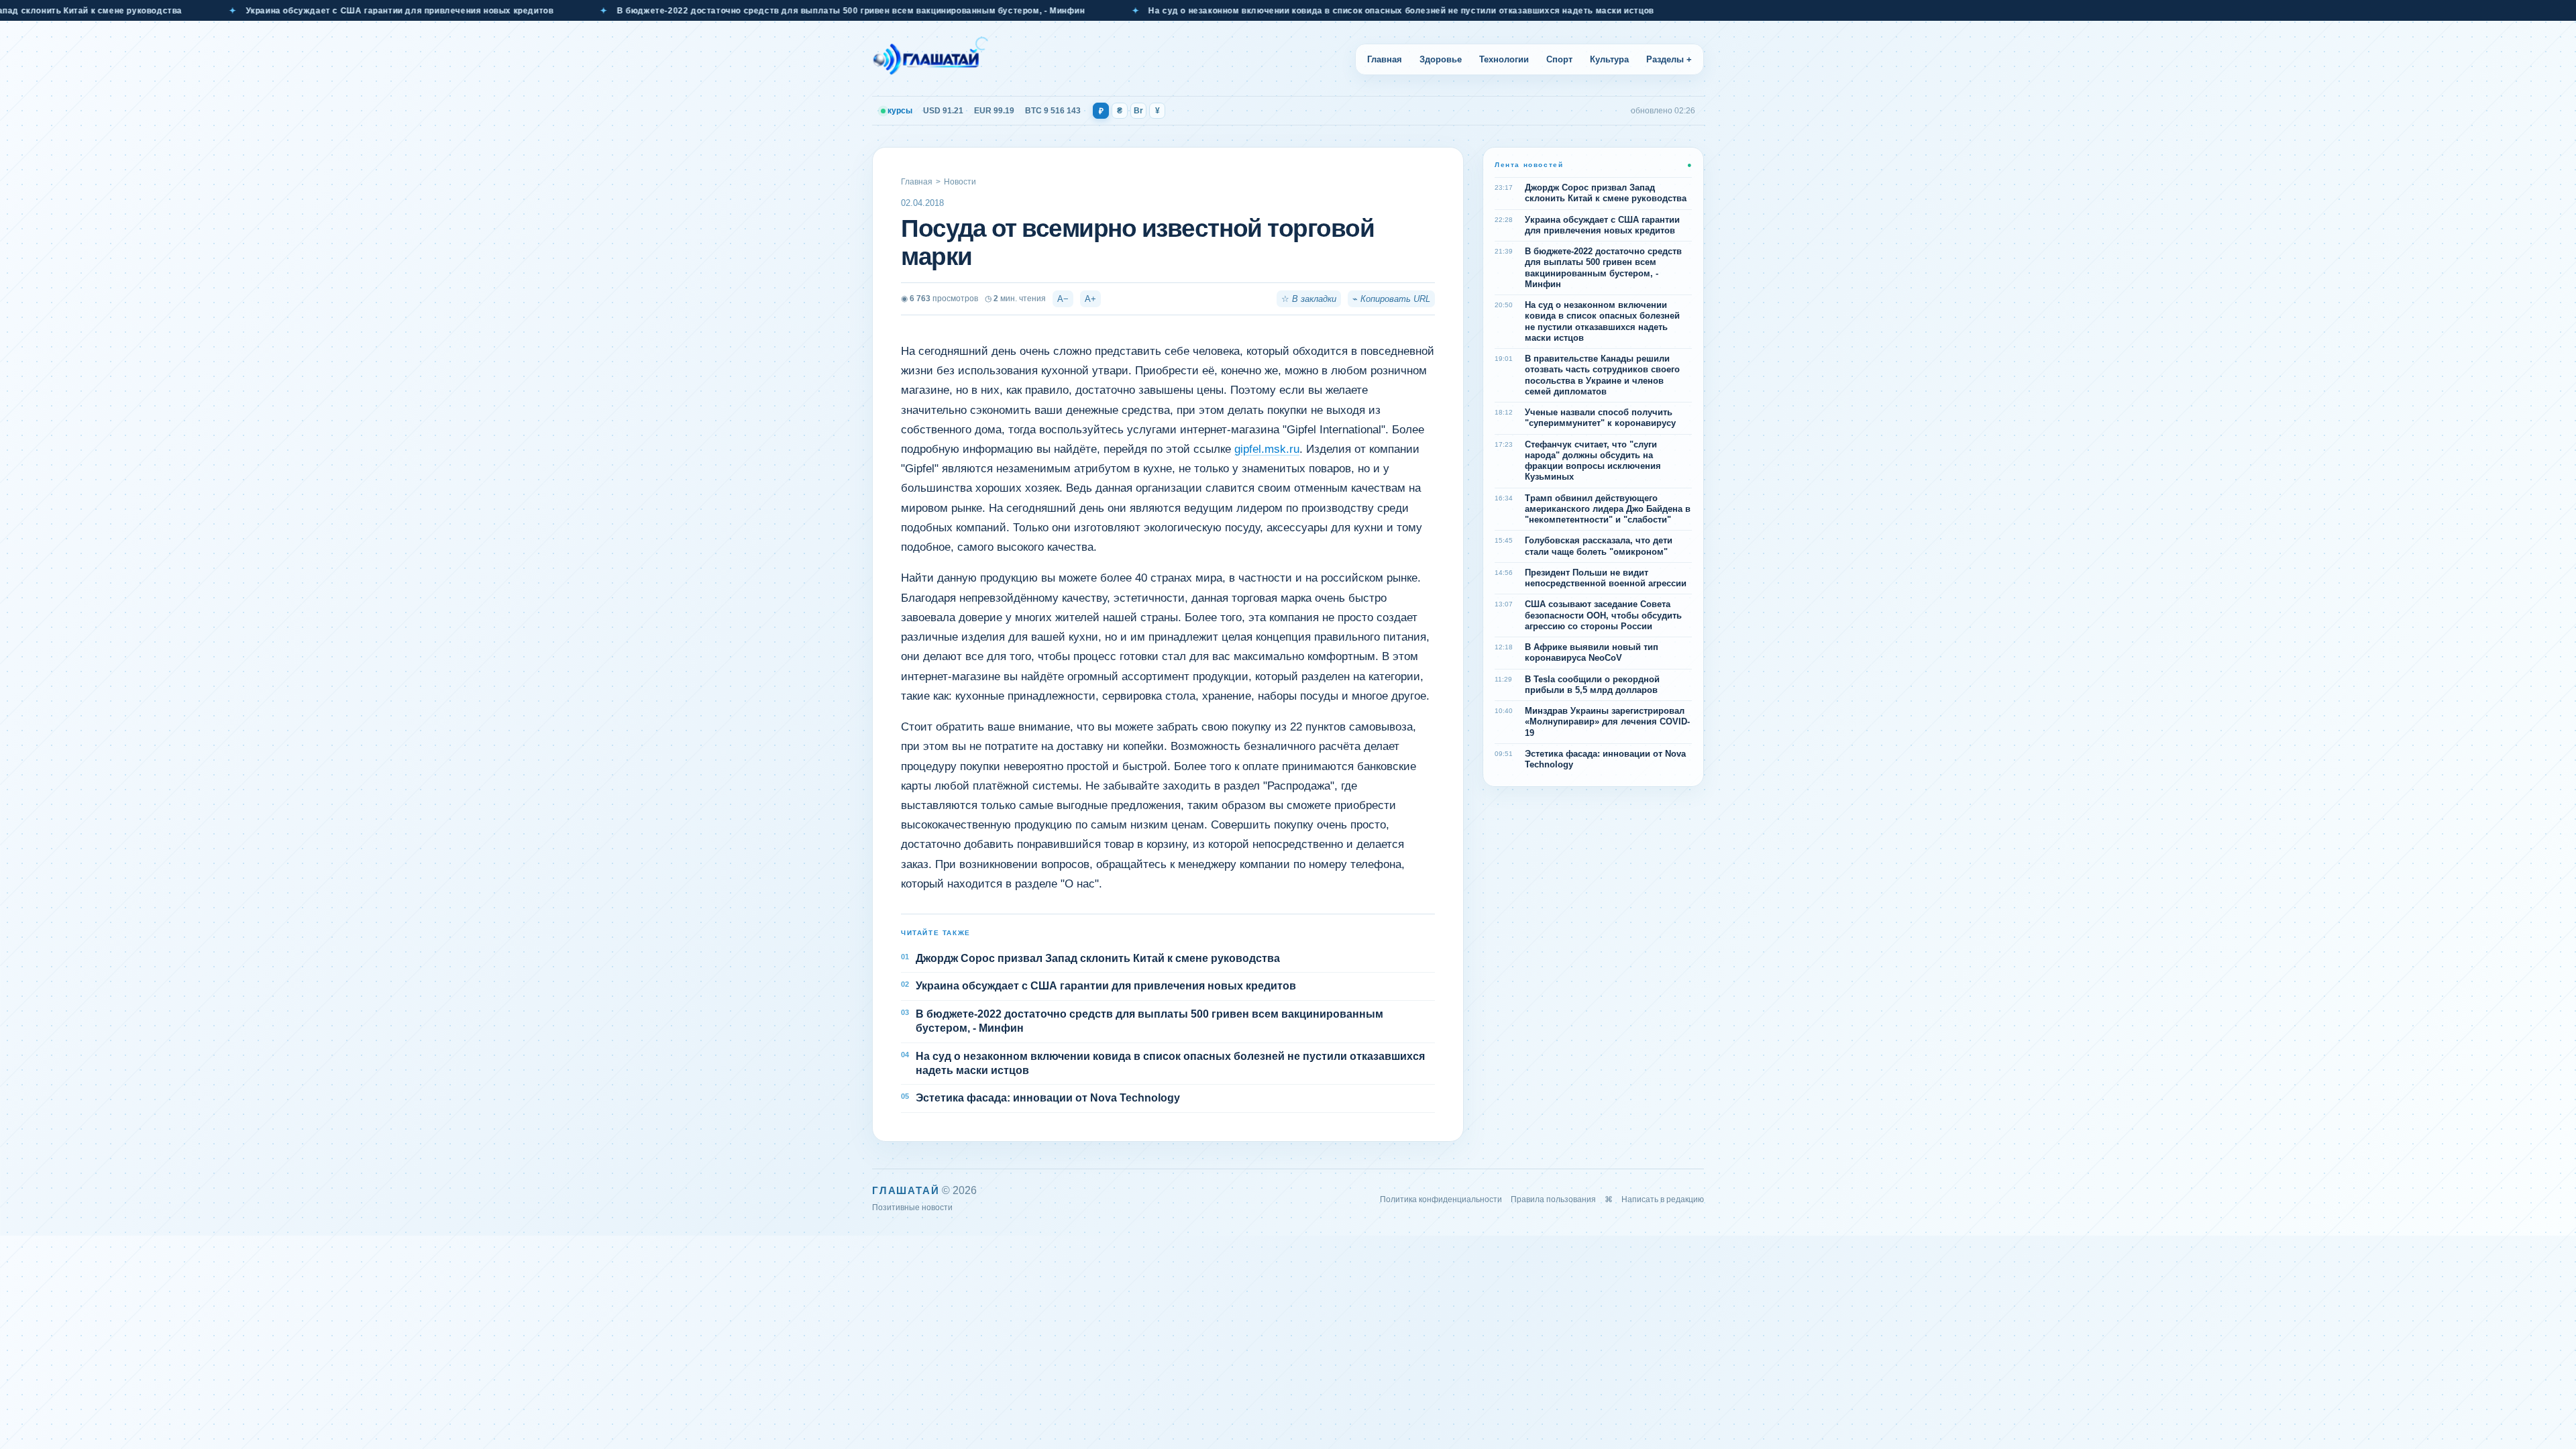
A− (1063, 299)
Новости (960, 182)
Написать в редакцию (1663, 1199)
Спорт (1559, 59)
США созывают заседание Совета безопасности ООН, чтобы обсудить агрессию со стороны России (1603, 615)
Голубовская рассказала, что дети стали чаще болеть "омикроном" (1599, 546)
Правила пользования (1553, 1199)
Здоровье (1441, 59)
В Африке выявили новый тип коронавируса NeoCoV (1592, 652)
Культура (1609, 59)
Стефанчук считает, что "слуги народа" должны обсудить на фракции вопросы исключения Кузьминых (1593, 461)
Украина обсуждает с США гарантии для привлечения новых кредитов (268, 11)
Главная (1385, 59)
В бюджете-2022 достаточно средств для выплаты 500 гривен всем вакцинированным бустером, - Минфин (720, 11)
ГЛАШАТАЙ (906, 1190)
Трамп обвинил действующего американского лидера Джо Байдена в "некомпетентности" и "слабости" (1608, 509)
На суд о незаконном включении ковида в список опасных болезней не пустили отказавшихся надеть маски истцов (1270, 11)
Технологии (1504, 59)
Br (1138, 111)
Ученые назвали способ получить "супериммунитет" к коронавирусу (1600, 418)
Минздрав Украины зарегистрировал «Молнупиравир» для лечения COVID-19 (1607, 722)
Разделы (1669, 59)
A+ (1090, 299)
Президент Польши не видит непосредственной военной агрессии (1606, 578)
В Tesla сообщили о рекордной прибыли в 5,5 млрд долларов (1592, 685)
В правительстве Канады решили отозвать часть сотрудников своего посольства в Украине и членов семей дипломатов (1602, 375)
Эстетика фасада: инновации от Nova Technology (1048, 1098)
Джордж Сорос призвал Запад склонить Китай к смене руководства (1098, 958)
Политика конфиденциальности (1441, 1199)
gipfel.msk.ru (1267, 449)
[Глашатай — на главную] (930, 59)
